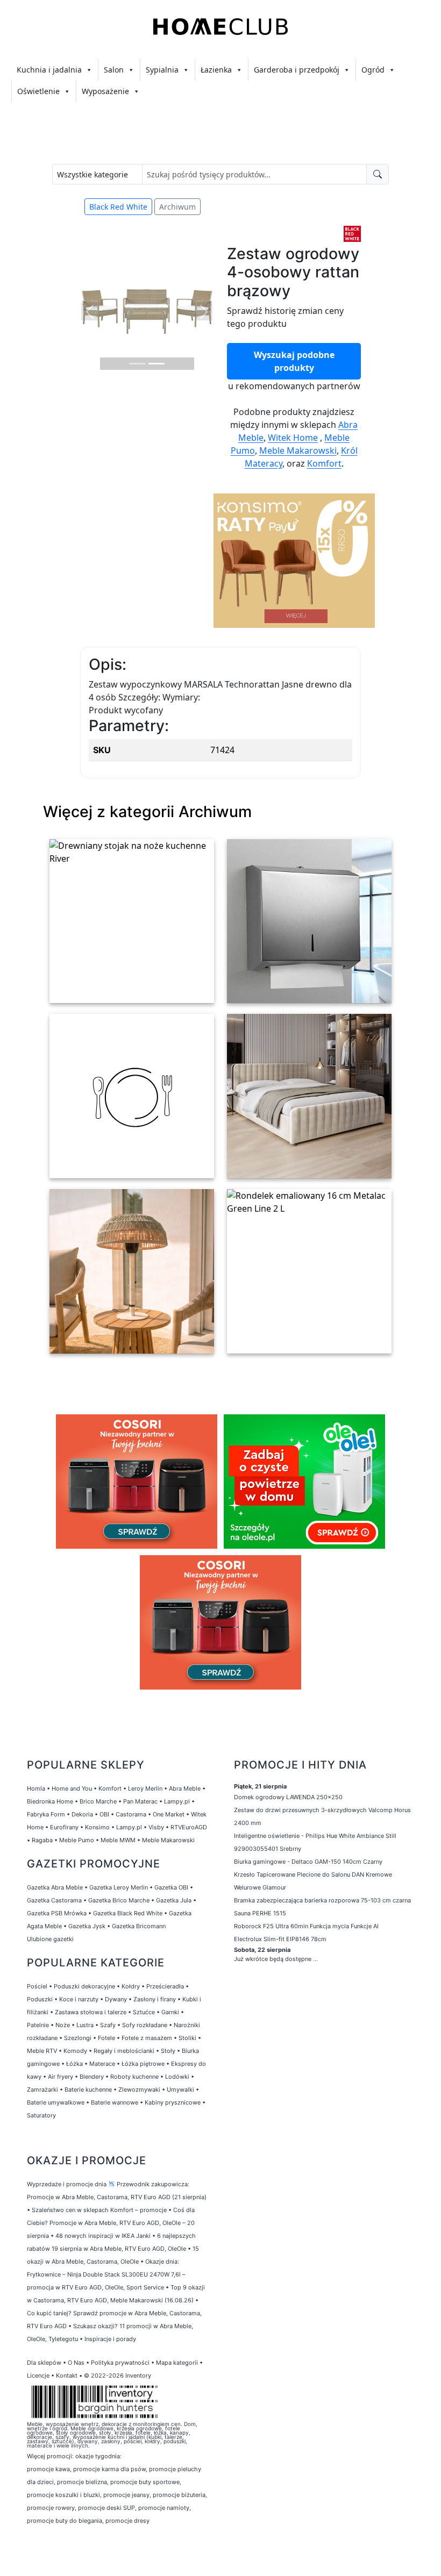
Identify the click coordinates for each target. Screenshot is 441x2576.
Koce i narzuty (79, 1999)
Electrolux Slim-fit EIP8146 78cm (280, 1939)
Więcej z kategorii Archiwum (147, 811)
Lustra (85, 2025)
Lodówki (177, 2077)
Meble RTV (42, 2051)
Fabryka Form (46, 1814)
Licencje (39, 2375)
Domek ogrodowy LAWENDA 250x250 (288, 1797)
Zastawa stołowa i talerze (91, 2012)
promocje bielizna (82, 2482)
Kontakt (67, 2375)
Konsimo (97, 1827)
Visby (156, 1827)
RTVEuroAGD (189, 1827)
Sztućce (144, 2012)
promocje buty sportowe (145, 2482)
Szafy (108, 2025)
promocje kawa (48, 2469)
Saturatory (41, 2115)
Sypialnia (162, 70)
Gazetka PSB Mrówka (57, 1913)
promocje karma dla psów (109, 2469)
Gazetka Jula (174, 1900)
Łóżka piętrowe (143, 2064)
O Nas (76, 2363)
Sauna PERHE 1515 (260, 1913)
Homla (36, 1788)
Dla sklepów (44, 2363)
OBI (104, 1814)
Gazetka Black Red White (128, 1913)
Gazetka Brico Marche (119, 1900)
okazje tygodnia (98, 2456)
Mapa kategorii (177, 2363)
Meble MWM (118, 1840)
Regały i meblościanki (124, 2051)
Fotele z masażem (147, 2038)
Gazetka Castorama (54, 1900)
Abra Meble (185, 1788)
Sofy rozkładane (145, 2025)
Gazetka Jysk (87, 1926)
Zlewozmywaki (139, 2090)
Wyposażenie (105, 91)
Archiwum (177, 207)
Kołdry (131, 1986)
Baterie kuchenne (88, 2090)
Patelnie (38, 2025)
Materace (102, 2064)
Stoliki (187, 2038)
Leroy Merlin (145, 1788)
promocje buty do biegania (65, 2521)
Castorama (131, 1814)
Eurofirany (64, 1827)
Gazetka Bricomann (139, 1926)
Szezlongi (78, 2038)
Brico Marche (98, 1801)
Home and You (72, 1788)
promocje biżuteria (179, 2495)
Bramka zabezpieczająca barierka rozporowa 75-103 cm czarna (322, 1900)
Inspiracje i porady (110, 2339)
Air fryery (61, 2077)
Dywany (116, 1999)
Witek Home (293, 438)
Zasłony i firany (155, 1999)
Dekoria (82, 1814)
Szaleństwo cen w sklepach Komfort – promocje (99, 2210)
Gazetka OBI (171, 1887)
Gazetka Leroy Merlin (119, 1887)
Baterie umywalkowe (56, 2102)
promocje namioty (164, 2508)
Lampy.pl (177, 1801)
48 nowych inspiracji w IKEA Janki (103, 2236)
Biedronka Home (50, 1801)
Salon (114, 70)
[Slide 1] (137, 364)
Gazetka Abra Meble (55, 1887)
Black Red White (118, 207)
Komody (75, 2051)
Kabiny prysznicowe (173, 2102)
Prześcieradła (165, 1986)
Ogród (373, 70)
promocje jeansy (126, 2495)
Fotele (106, 2038)
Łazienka (216, 70)
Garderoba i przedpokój (297, 70)
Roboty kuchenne (134, 2077)
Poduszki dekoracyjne (84, 1986)
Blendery (92, 2077)
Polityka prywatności (120, 2363)
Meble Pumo (77, 1840)
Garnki (170, 2012)
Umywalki (180, 2090)
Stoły (168, 2051)
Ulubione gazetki (50, 1939)
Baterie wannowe (115, 2102)
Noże (63, 2025)
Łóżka (74, 2064)
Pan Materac (140, 1801)
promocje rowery (51, 2508)
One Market (169, 1814)
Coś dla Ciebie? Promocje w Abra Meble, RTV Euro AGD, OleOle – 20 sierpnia (111, 2223)
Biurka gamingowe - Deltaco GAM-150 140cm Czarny (308, 1862)
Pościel (37, 1986)
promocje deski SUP (106, 2508)
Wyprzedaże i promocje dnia (67, 2184)
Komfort (324, 463)
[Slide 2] (157, 364)
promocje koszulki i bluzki (63, 2495)
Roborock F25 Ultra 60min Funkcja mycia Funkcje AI (306, 1926)
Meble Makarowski (298, 450)
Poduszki (40, 1999)
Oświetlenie (38, 91)
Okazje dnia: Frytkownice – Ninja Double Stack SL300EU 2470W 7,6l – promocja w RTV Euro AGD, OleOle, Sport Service (106, 2274)
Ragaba (42, 1840)
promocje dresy (127, 2521)
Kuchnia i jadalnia (49, 70)
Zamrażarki (42, 2090)
